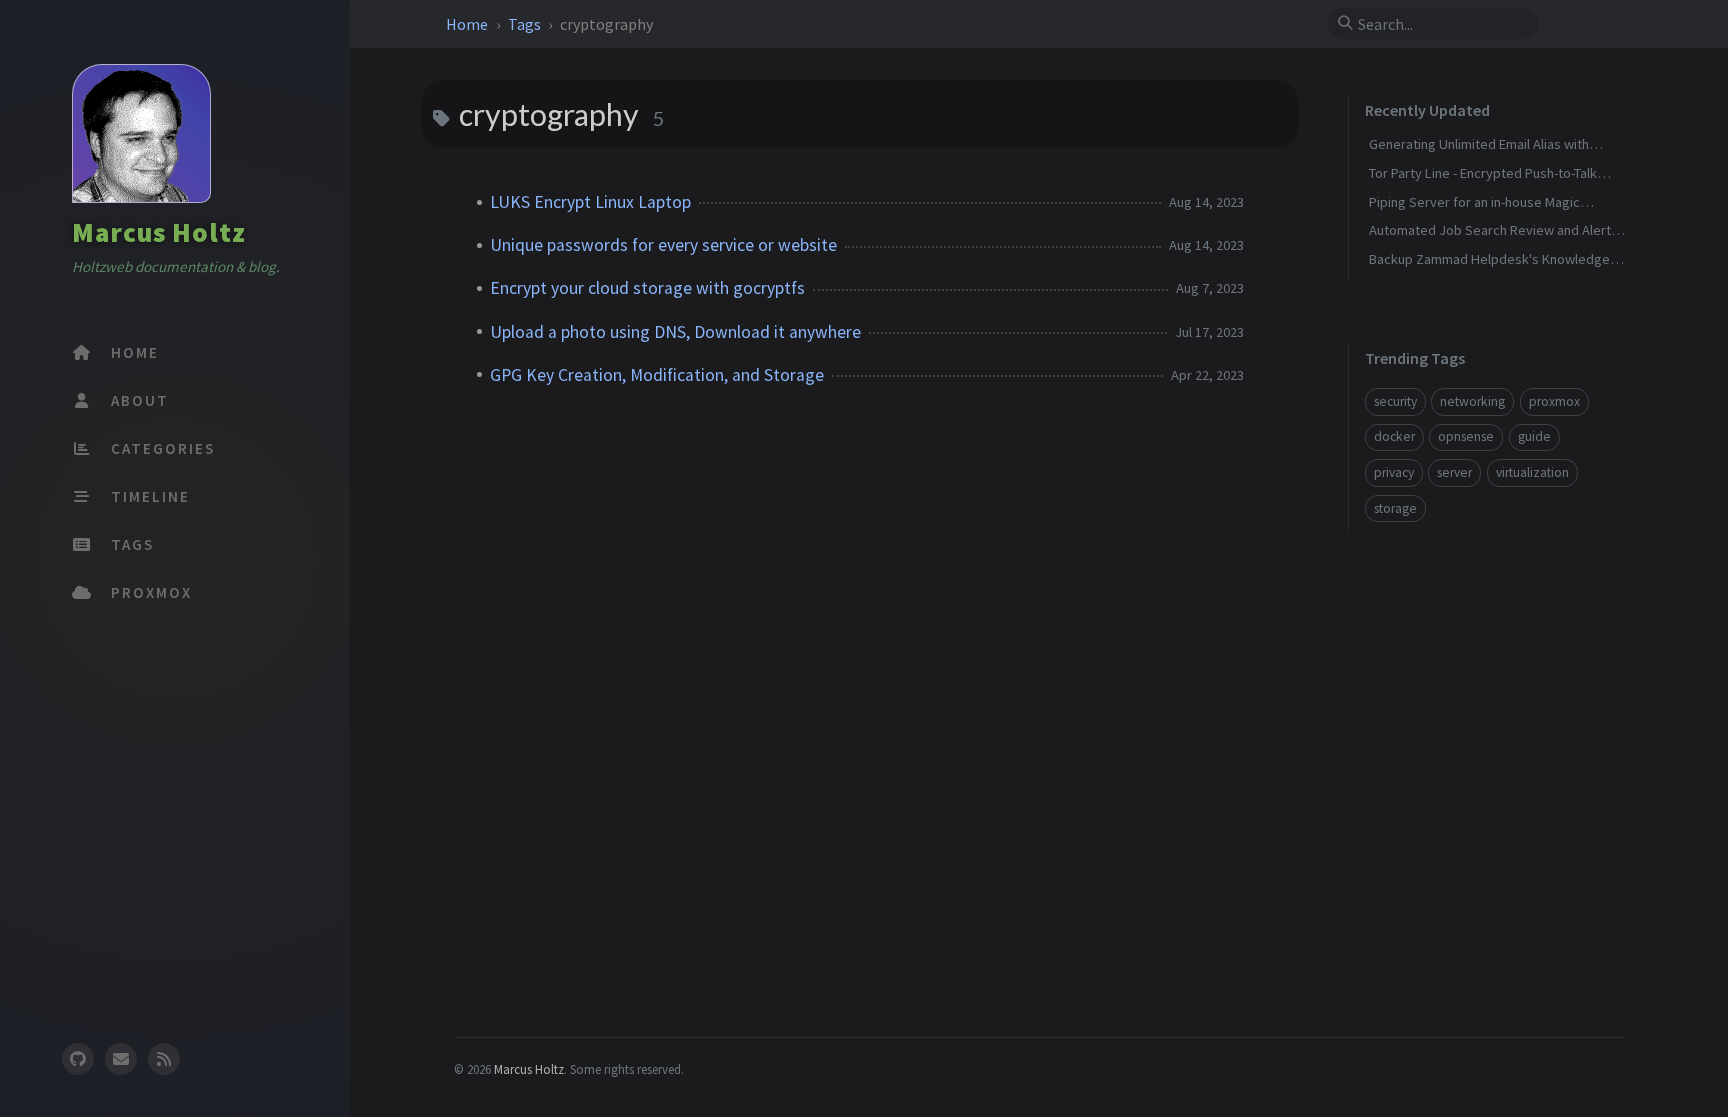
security (1395, 401)
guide (1534, 436)
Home (468, 24)
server (1454, 472)
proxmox (1554, 401)
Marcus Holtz (159, 232)
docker (1394, 436)
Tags (526, 24)
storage (1395, 508)
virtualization (1532, 472)
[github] (77, 1059)
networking (1472, 401)
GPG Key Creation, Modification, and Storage (657, 375)
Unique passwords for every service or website (663, 245)
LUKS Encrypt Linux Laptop (590, 202)
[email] (121, 1059)
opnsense (1466, 436)
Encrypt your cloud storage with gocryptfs (647, 288)
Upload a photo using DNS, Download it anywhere (675, 332)
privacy (1394, 472)
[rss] (164, 1059)
